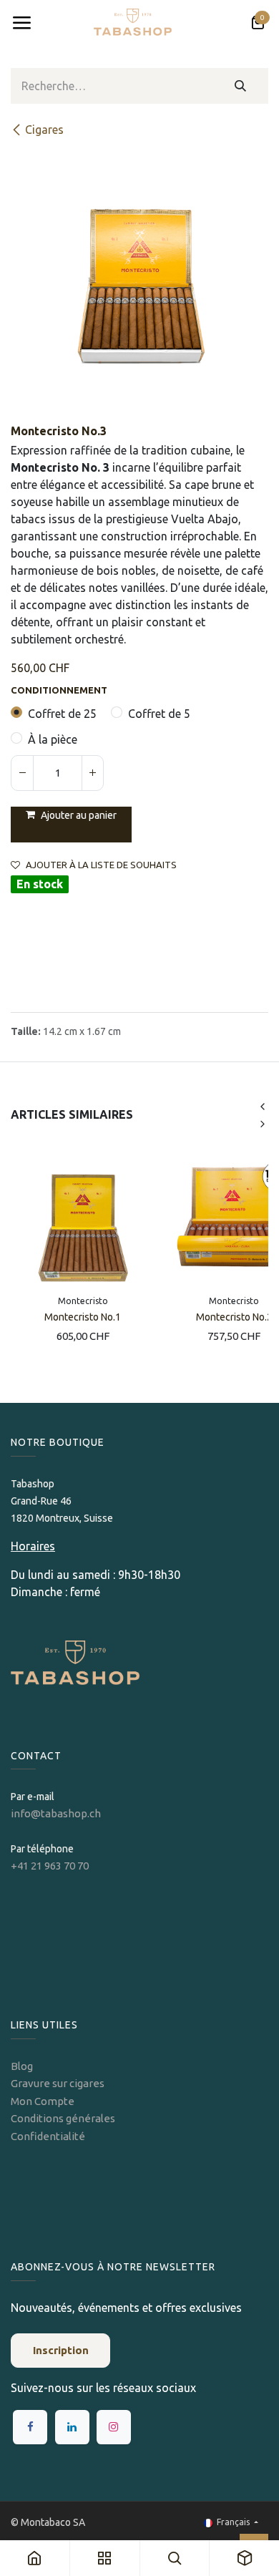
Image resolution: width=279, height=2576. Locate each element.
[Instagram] (114, 2427)
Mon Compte (43, 2101)
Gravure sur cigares (58, 2083)
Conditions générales (63, 2118)
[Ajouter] (92, 773)
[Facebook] (30, 2427)
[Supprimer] (22, 773)
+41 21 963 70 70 (50, 1866)
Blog (22, 2066)
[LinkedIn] (72, 2427)
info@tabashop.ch (57, 1813)
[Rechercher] (241, 86)
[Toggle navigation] (21, 23)
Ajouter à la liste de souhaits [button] (101, 865)
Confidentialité (48, 2136)
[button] (71, 825)
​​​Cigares (44, 130)
